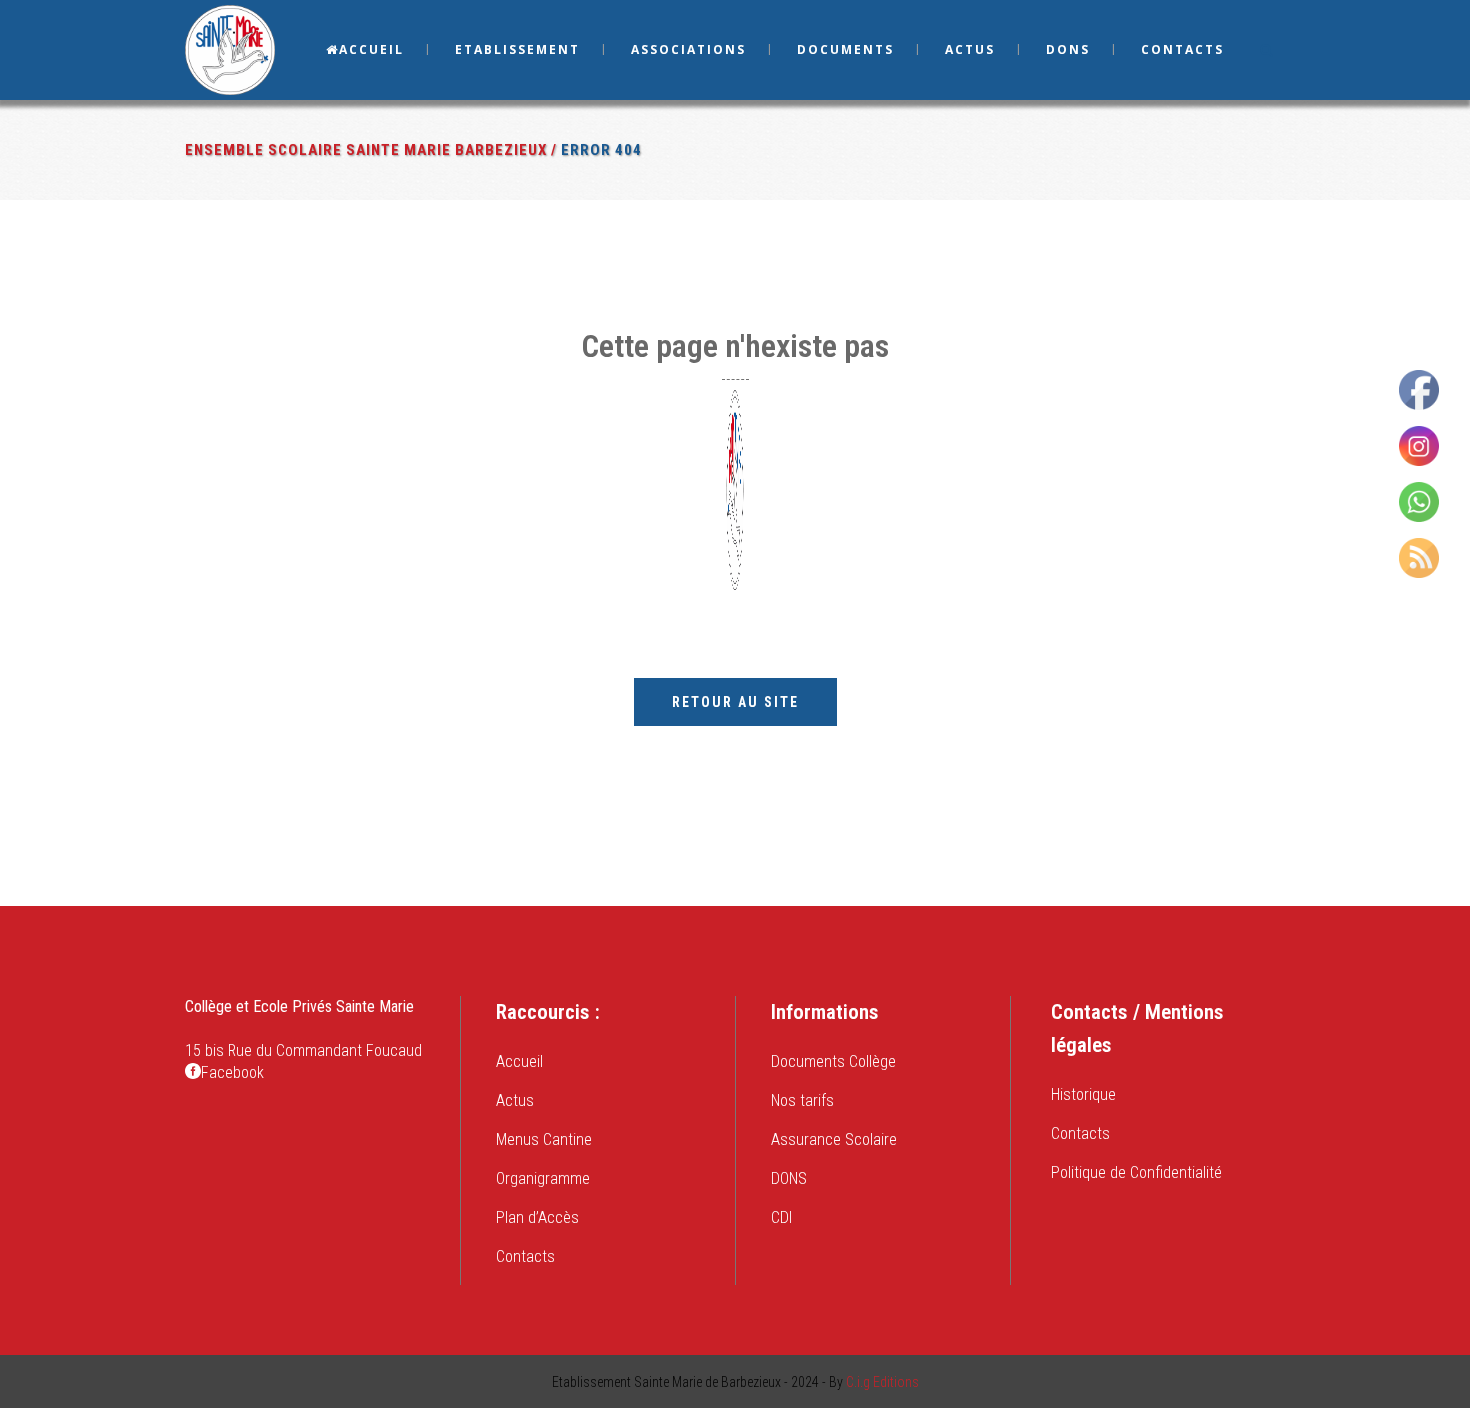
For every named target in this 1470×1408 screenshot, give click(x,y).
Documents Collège (833, 1061)
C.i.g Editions (882, 1382)
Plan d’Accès (537, 1217)
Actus (515, 1100)
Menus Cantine (544, 1139)
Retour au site (735, 702)
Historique (1083, 1094)
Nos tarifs (802, 1100)
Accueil (519, 1061)
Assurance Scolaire (834, 1139)
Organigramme (543, 1178)
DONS (789, 1178)
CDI (781, 1217)
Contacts (525, 1256)
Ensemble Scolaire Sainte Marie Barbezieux (366, 150)
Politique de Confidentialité (1136, 1172)
